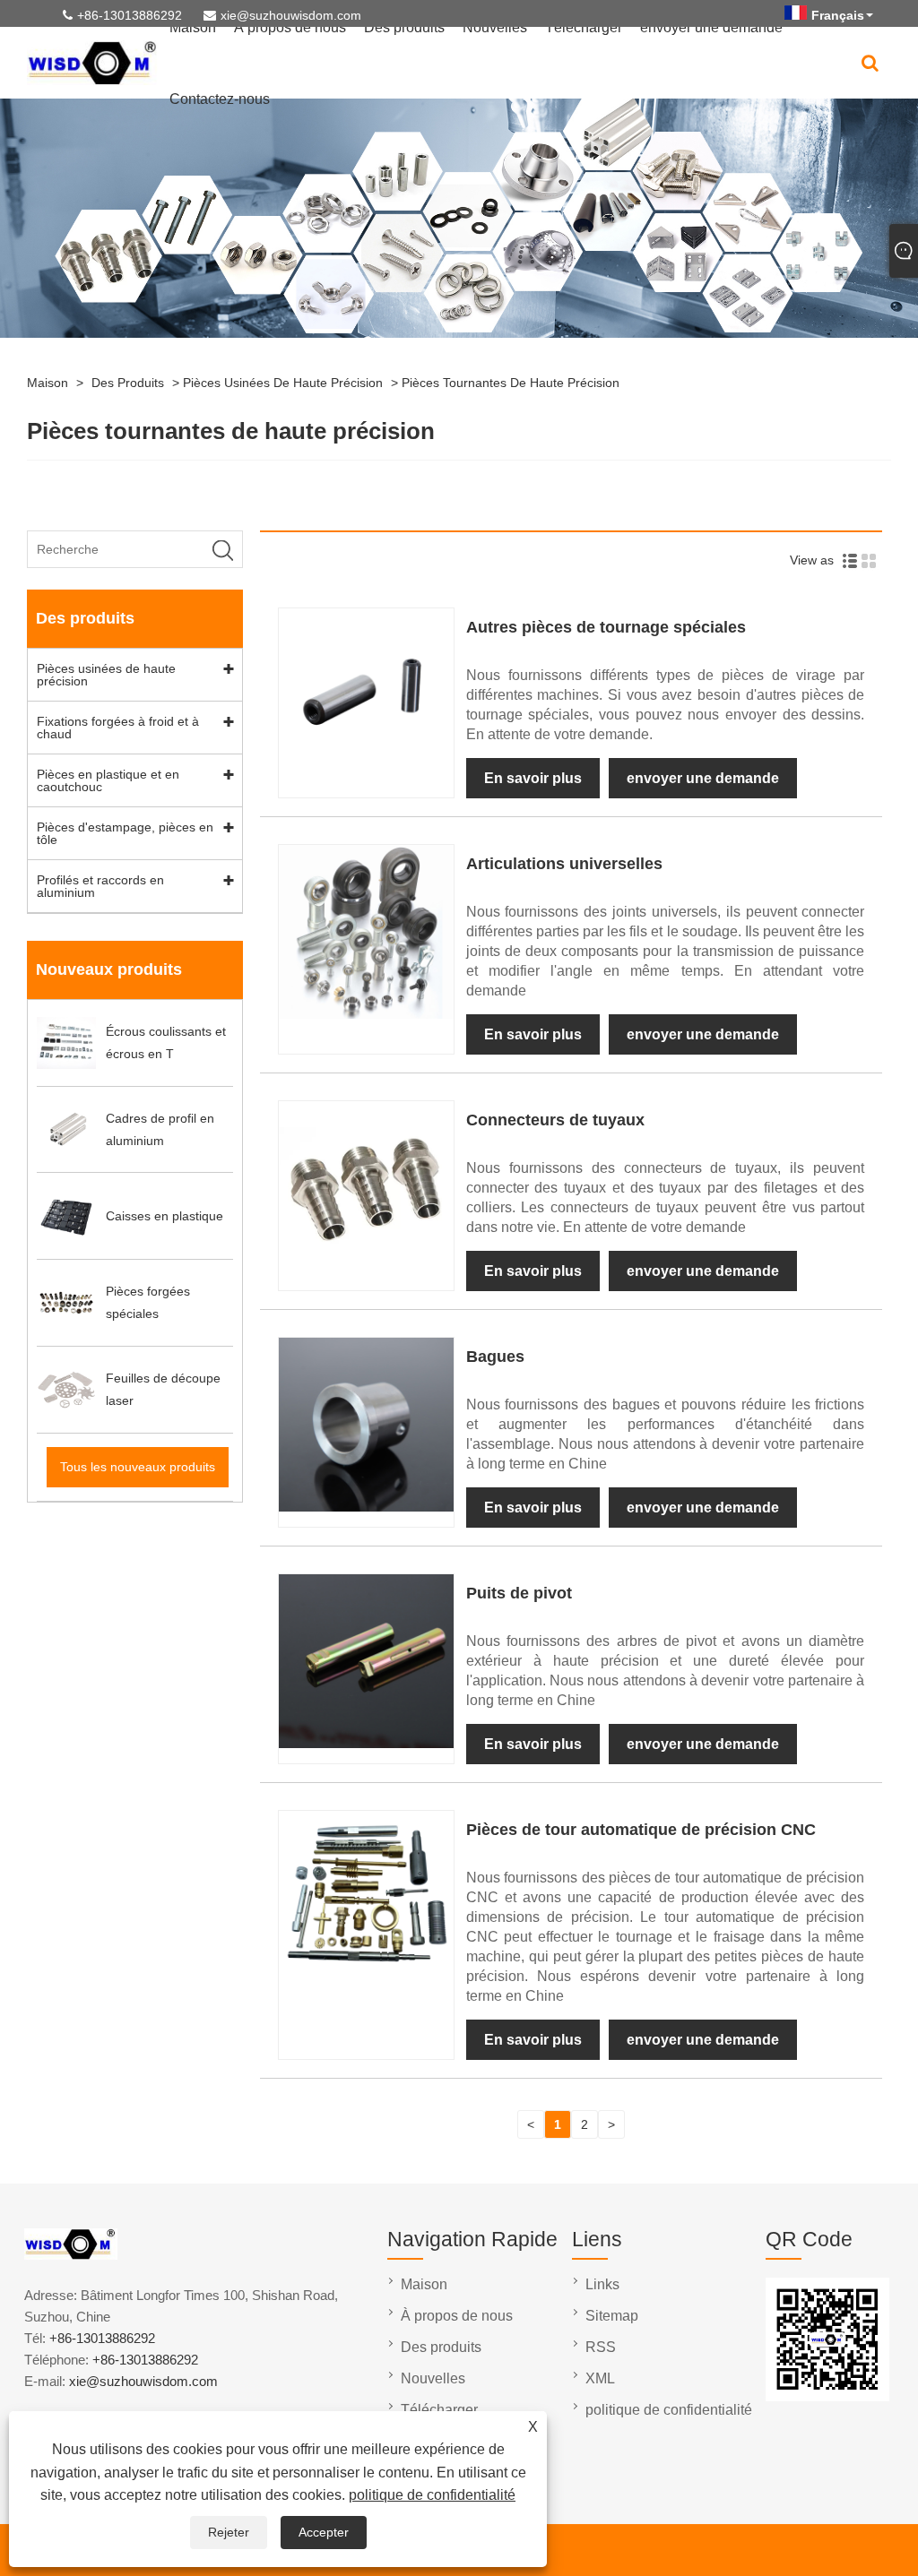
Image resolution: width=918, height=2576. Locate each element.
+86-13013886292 (130, 15)
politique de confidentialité (432, 2495)
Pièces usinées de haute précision (283, 383)
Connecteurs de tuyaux (555, 1120)
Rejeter (229, 2532)
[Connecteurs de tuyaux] (366, 1271)
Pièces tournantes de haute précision (511, 383)
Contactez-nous (220, 99)
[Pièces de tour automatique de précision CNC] (366, 1980)
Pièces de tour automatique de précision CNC (641, 1830)
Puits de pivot (519, 1593)
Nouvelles (433, 2378)
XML (600, 2378)
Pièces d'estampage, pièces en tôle (125, 833)
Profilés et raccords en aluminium (100, 886)
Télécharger (439, 2410)
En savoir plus (533, 778)
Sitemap (612, 2316)
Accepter (324, 2532)
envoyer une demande (703, 778)
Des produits (128, 383)
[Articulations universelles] (366, 1014)
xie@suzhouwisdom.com (291, 15)
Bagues (495, 1357)
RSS (601, 2347)
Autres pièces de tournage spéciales (606, 627)
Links (602, 2284)
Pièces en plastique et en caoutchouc (108, 780)
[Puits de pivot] (366, 1744)
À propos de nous (457, 2316)
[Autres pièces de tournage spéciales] (366, 778)
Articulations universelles (564, 864)
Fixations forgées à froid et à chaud (118, 728)
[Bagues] (366, 1507)
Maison (48, 383)
